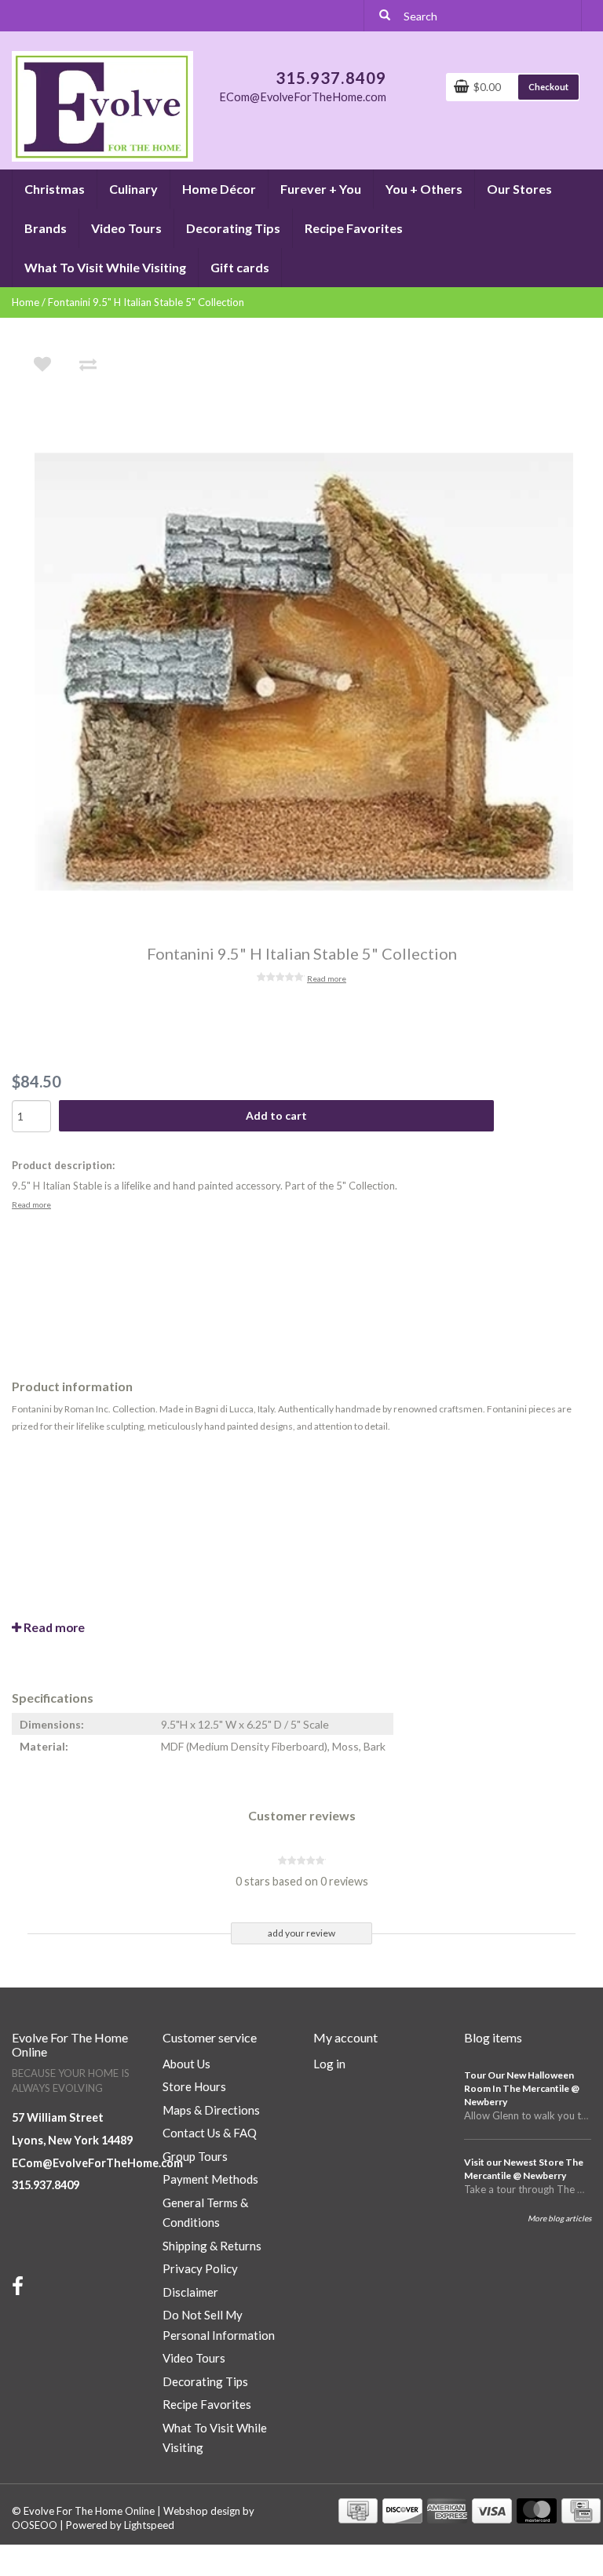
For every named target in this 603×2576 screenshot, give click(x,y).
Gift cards (240, 267)
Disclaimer (190, 2292)
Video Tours (126, 228)
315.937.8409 (46, 2185)
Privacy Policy (200, 2268)
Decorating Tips (233, 228)
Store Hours (194, 2086)
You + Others (424, 189)
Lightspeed (149, 2525)
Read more (327, 978)
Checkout (548, 87)
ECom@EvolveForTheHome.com (97, 2163)
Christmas (55, 189)
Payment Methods (210, 2179)
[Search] (385, 16)
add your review (301, 1933)
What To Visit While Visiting (105, 267)
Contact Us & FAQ (210, 2133)
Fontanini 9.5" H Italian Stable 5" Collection (146, 302)
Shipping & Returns (212, 2246)
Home (26, 302)
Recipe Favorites (354, 228)
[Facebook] (20, 2290)
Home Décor (219, 189)
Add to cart (276, 1115)
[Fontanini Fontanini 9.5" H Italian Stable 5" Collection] (312, 672)
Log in (329, 2064)
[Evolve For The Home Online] (102, 105)
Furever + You (321, 189)
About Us (186, 2064)
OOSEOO (35, 2525)
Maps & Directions (211, 2110)
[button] (84, 182)
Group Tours (195, 2156)
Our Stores (519, 189)
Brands (46, 228)
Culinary (133, 189)
